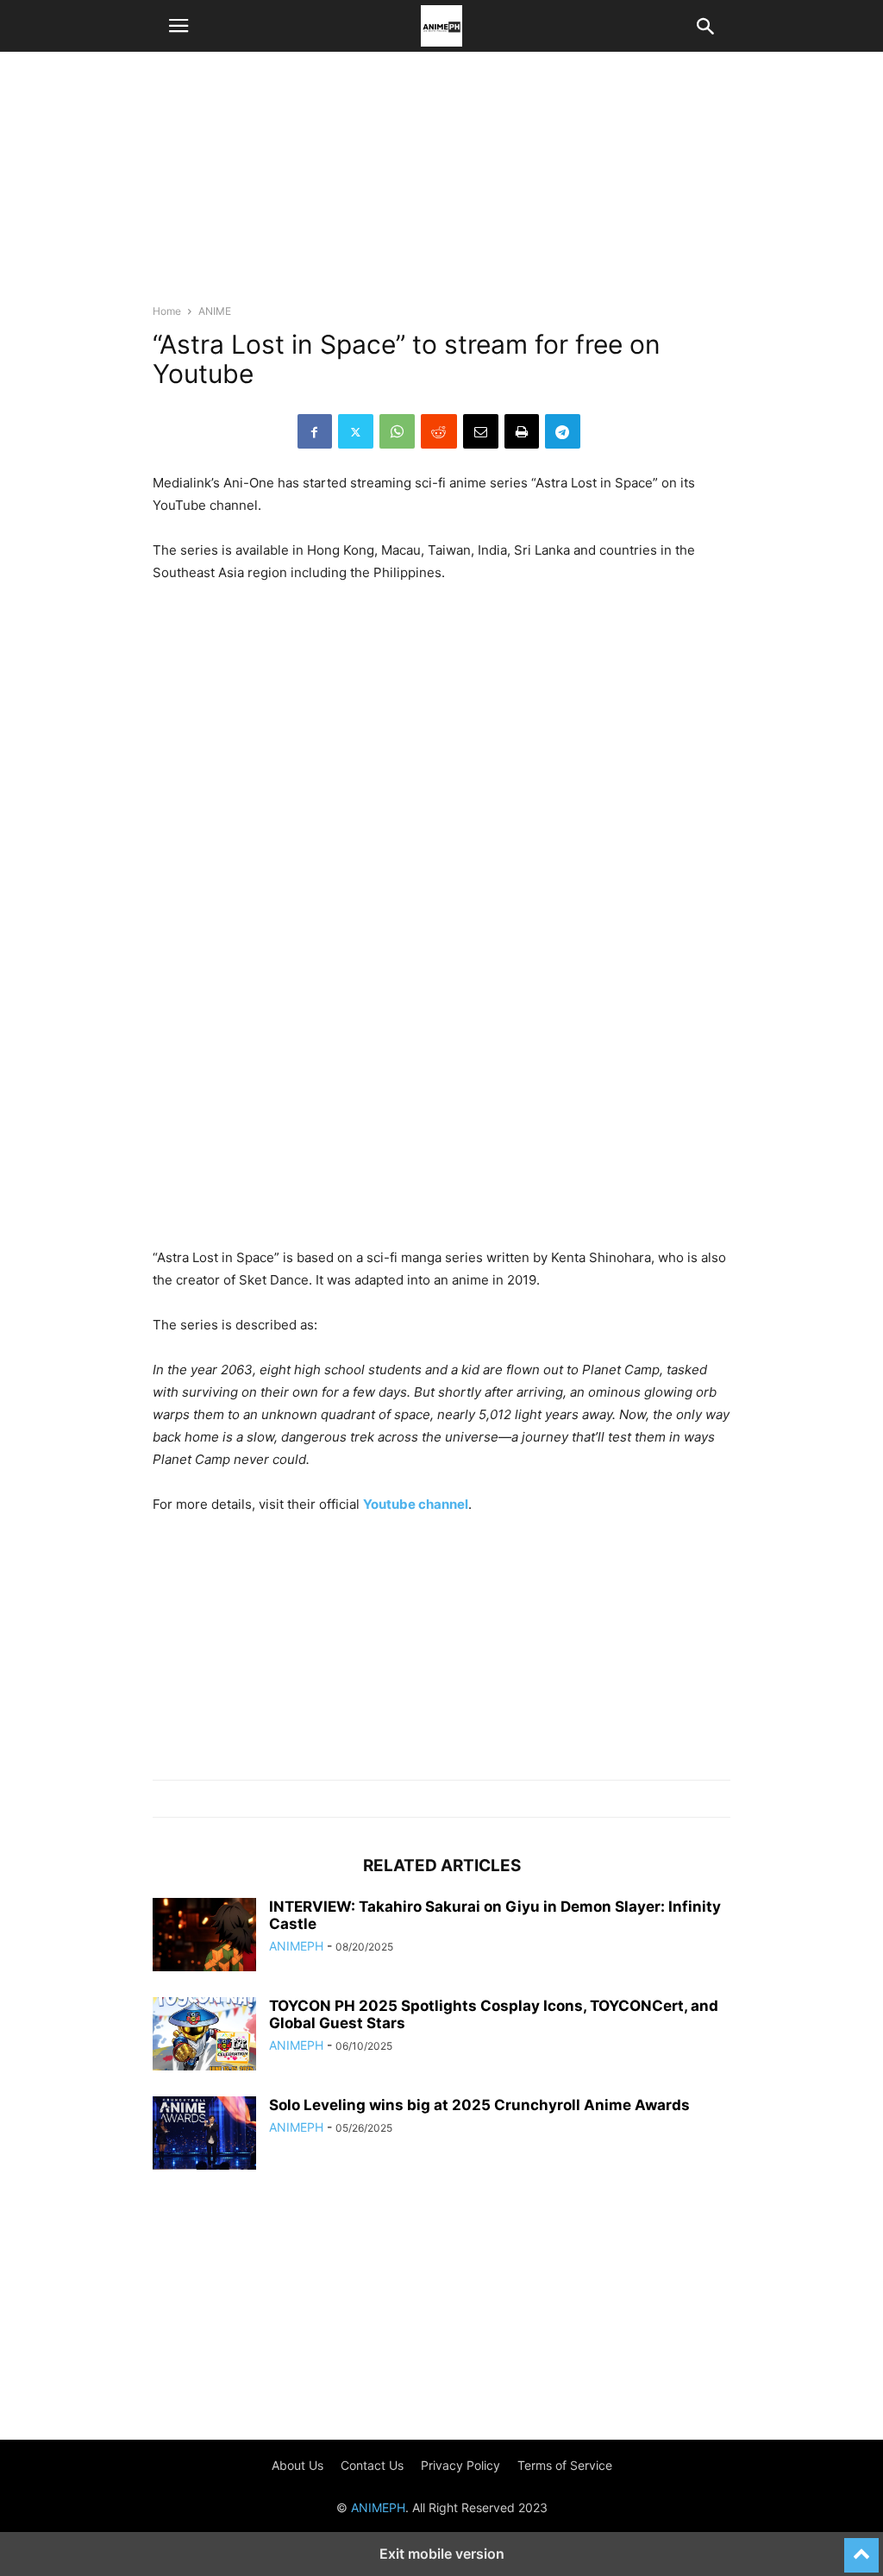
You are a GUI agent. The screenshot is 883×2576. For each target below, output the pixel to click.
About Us (297, 2465)
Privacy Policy (460, 2465)
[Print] (522, 431)
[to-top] (861, 2548)
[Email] (481, 431)
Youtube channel (416, 1504)
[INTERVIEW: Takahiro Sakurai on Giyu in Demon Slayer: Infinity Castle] (204, 1937)
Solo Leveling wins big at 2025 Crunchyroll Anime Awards (479, 2105)
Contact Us (372, 2465)
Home (167, 311)
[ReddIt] (439, 431)
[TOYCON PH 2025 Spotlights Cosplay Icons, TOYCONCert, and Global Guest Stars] (204, 2036)
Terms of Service (565, 2465)
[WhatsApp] (397, 431)
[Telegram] (563, 431)
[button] (178, 26)
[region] (441, 185)
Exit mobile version (442, 2554)
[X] (356, 431)
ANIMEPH (296, 1946)
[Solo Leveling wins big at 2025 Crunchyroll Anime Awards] (204, 2135)
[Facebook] (315, 431)
